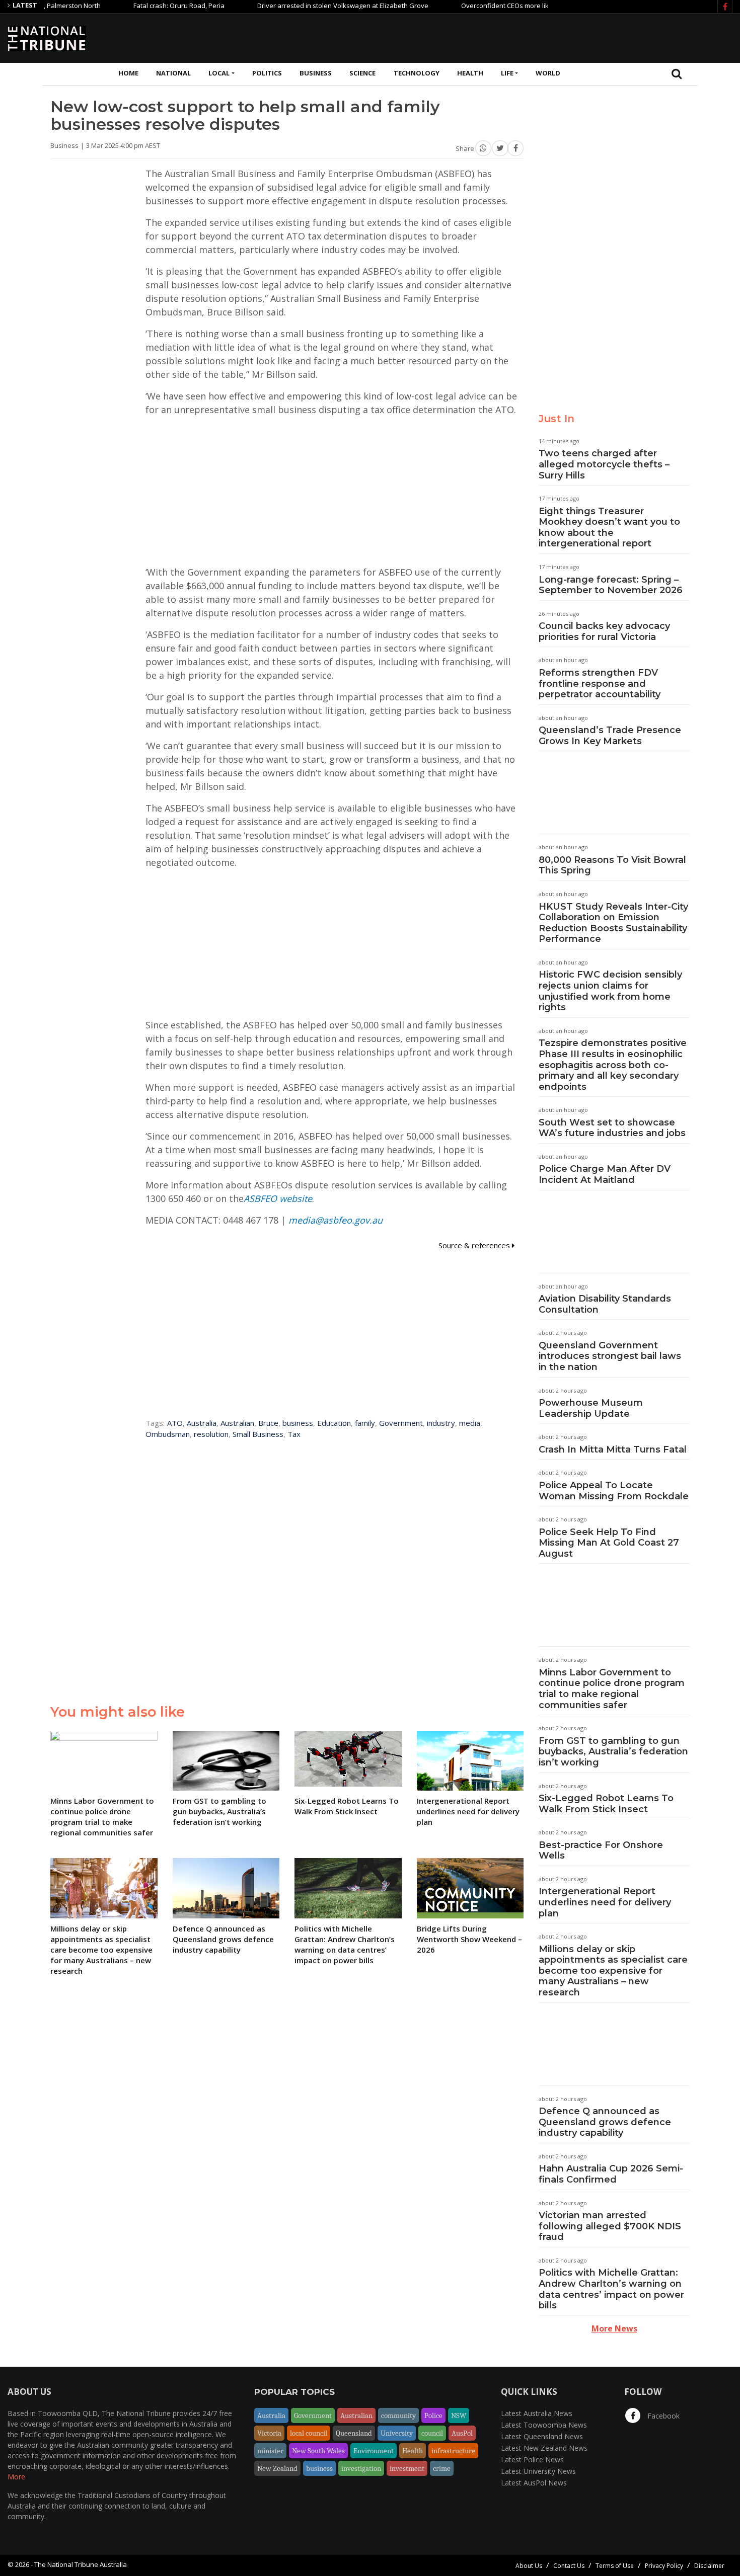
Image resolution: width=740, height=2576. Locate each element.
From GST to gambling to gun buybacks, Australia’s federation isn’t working (613, 1752)
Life (507, 73)
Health (470, 73)
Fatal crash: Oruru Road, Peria (136, 6)
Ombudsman (168, 1434)
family (365, 1423)
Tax (294, 1434)
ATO (175, 1423)
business (298, 1423)
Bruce (268, 1423)
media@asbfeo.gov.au (336, 1220)
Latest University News (538, 2471)
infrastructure (453, 2451)
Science (362, 73)
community (398, 2416)
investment (407, 2468)
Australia (202, 1423)
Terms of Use (615, 2566)
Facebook (662, 2416)
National (173, 73)
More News (614, 2328)
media (470, 1423)
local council (309, 2433)
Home (128, 73)
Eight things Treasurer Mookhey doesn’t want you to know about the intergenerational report (609, 528)
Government (401, 1423)
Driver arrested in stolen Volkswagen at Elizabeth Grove (300, 6)
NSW (459, 2416)
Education (334, 1423)
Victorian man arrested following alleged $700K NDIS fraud (610, 2226)
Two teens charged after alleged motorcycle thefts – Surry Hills (604, 464)
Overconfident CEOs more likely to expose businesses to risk (511, 6)
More (16, 2477)
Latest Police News (532, 2460)
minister (270, 2451)
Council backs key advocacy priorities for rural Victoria (604, 631)
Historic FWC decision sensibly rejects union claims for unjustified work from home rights (610, 991)
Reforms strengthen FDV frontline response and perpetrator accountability (600, 683)
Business (316, 73)
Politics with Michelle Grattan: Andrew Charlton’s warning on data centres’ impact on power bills (611, 2289)
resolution (211, 1434)
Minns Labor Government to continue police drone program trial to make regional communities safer (612, 1689)
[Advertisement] (549, 37)
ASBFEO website (278, 1198)
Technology (417, 73)
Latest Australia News (537, 2413)
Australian (237, 1423)
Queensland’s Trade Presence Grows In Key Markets (610, 736)
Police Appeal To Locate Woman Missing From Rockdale (614, 1491)
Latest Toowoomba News (544, 2425)
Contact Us (569, 2566)
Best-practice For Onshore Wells (601, 1850)
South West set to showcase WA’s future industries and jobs (612, 1128)
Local (219, 73)
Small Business (258, 1434)
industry (441, 1423)
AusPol (462, 2433)
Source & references (475, 1245)
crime (442, 2468)
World (548, 73)
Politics (267, 73)
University (397, 2433)
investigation (361, 2468)
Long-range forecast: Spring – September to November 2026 (611, 585)
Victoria (269, 2433)
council (432, 2433)
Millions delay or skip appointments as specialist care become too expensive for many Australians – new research (613, 1971)
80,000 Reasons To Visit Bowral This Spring (612, 865)
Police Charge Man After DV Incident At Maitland (605, 1174)
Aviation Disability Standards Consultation (605, 1304)
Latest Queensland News (542, 2436)
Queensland (354, 2433)
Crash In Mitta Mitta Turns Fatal (613, 1450)
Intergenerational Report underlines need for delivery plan (605, 1902)
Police (433, 2416)
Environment (374, 2451)
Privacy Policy (664, 2566)
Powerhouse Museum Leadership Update (591, 1408)
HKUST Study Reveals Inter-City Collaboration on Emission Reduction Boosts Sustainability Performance (613, 923)
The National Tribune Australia (81, 2564)
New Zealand (277, 2468)
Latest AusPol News (534, 2483)
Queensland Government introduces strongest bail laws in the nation (610, 1356)
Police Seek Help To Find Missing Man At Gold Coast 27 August (609, 1543)
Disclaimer (709, 2566)
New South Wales (318, 2451)
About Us (529, 2566)
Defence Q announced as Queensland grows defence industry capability (605, 2122)
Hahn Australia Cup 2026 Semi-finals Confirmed (611, 2174)
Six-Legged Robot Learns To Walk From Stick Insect (606, 1804)
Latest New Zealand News (544, 2448)
